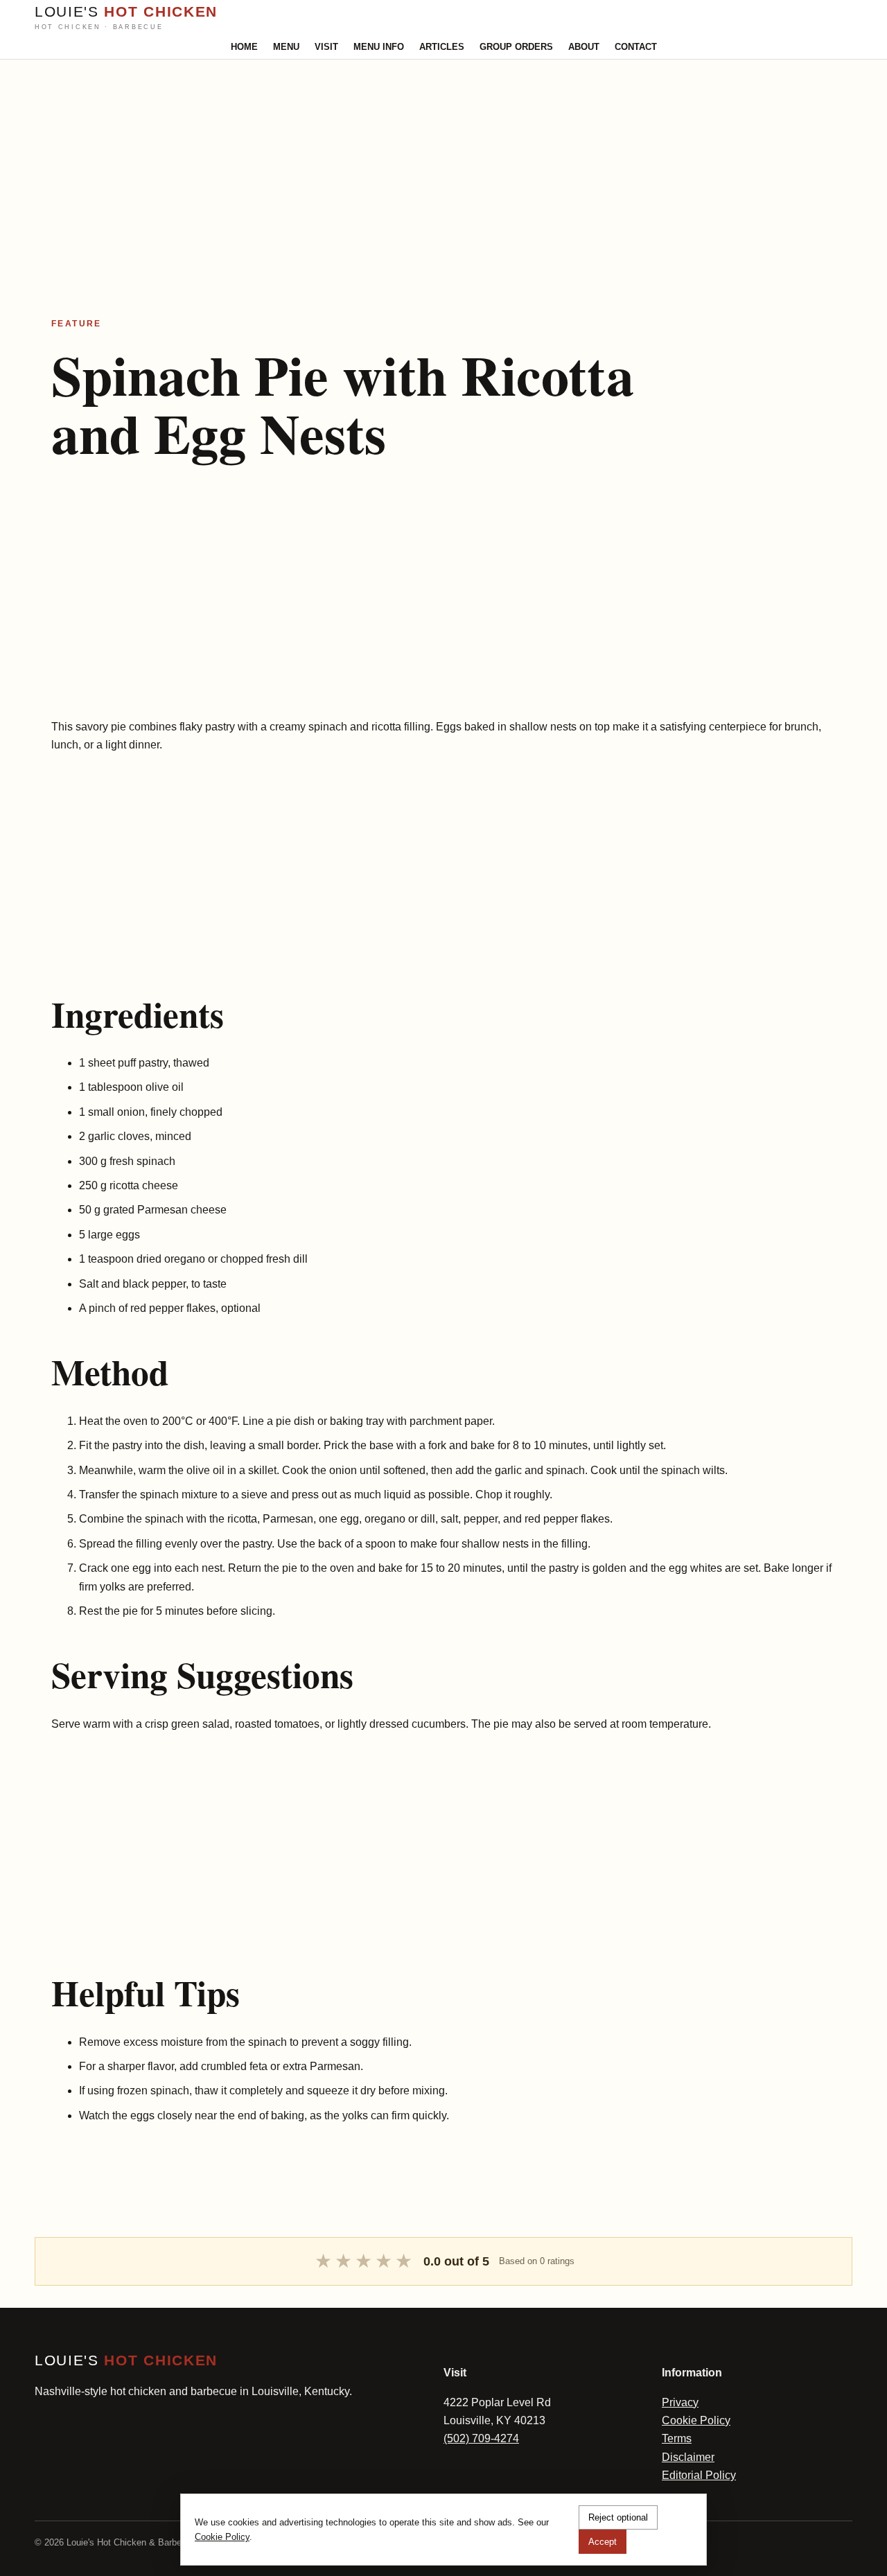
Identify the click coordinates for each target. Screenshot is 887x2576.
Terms (677, 2438)
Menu (286, 47)
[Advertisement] (416, 157)
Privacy (680, 2402)
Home (244, 47)
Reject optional (618, 2517)
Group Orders (516, 47)
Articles (442, 47)
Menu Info (379, 47)
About (584, 47)
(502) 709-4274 (481, 2438)
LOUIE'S (126, 17)
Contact (636, 47)
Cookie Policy (696, 2420)
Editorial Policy (699, 2475)
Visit (326, 47)
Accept (603, 2542)
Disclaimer (688, 2457)
